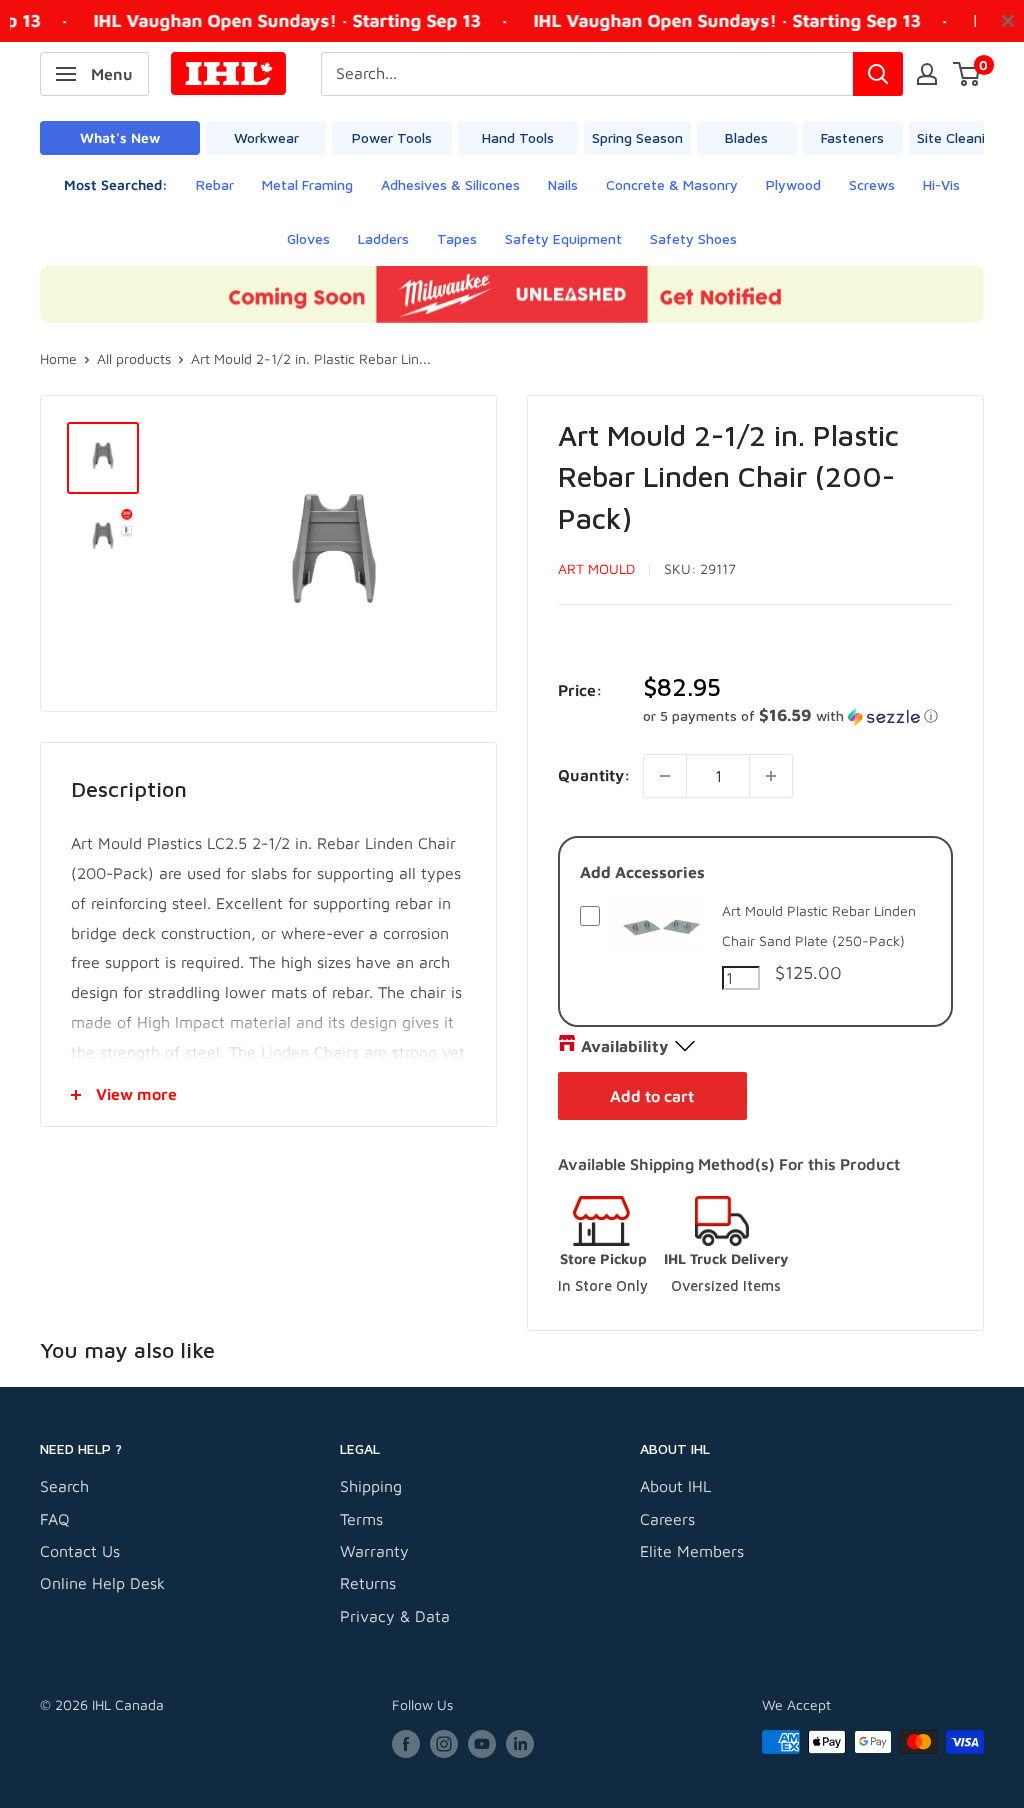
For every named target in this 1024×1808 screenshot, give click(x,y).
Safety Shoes (693, 238)
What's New (120, 137)
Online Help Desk (102, 1583)
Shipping (371, 1486)
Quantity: (594, 775)
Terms (361, 1519)
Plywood (793, 184)
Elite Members (692, 1551)
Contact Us (80, 1551)
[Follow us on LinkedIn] (520, 1744)
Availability (624, 1046)
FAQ (55, 1519)
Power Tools (392, 137)
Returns (368, 1583)
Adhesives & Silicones (450, 184)
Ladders (383, 238)
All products (134, 358)
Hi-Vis (941, 184)
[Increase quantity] (771, 776)
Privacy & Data (395, 1616)
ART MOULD (596, 568)
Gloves (308, 238)
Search (64, 1486)
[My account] (927, 74)
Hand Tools (518, 137)
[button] (798, 716)
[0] (967, 74)
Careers (667, 1519)
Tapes (457, 238)
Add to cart (652, 1096)
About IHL (675, 1486)
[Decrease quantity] (665, 776)
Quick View (657, 945)
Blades (746, 137)
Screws (872, 184)
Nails (563, 184)
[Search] (878, 74)
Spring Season (637, 137)
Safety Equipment (563, 238)
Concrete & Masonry (672, 184)
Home (58, 358)
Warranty (374, 1551)
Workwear (266, 137)
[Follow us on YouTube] (482, 1744)
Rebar (215, 184)
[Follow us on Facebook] (406, 1744)
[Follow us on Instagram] (444, 1744)
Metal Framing (307, 184)
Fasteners (852, 137)
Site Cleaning (959, 137)
